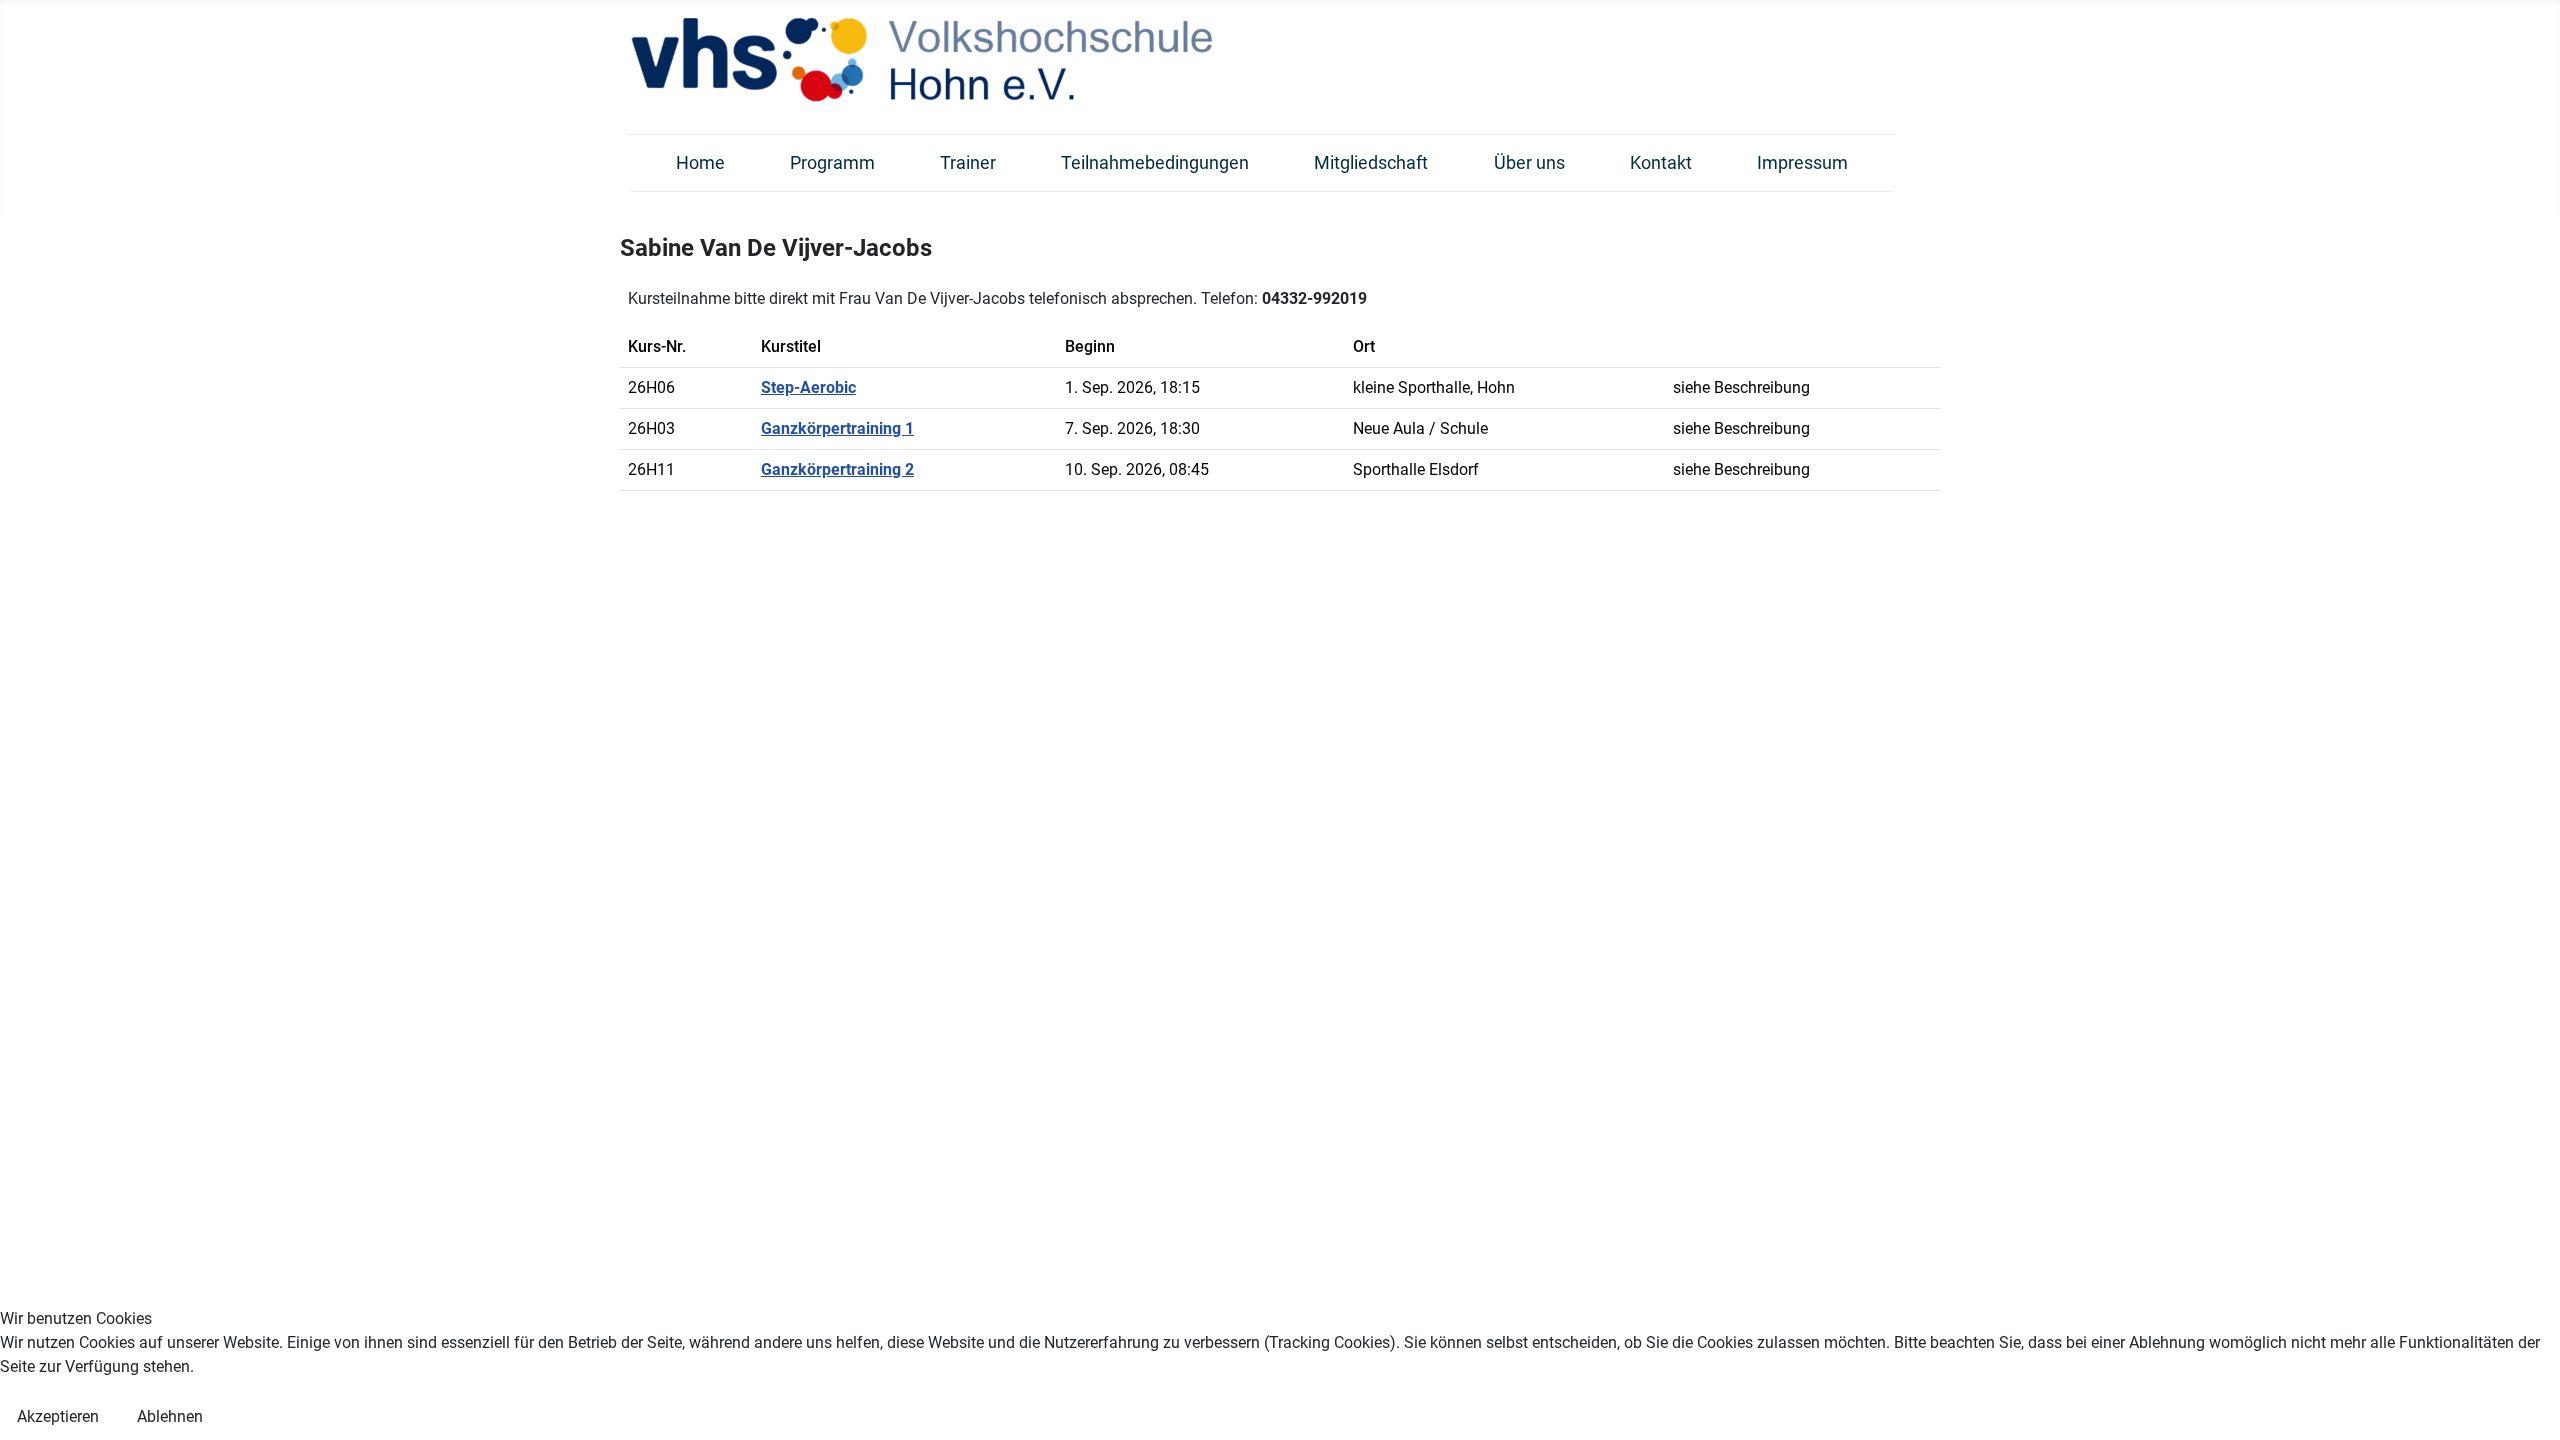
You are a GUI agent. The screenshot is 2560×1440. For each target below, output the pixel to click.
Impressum (1802, 163)
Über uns (1529, 163)
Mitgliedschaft (1371, 163)
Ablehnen (170, 1416)
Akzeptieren (58, 1416)
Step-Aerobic (808, 387)
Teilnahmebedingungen (1155, 163)
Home (700, 163)
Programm (832, 163)
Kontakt (1661, 163)
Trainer (968, 163)
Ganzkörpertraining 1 (837, 428)
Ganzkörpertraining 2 (837, 469)
